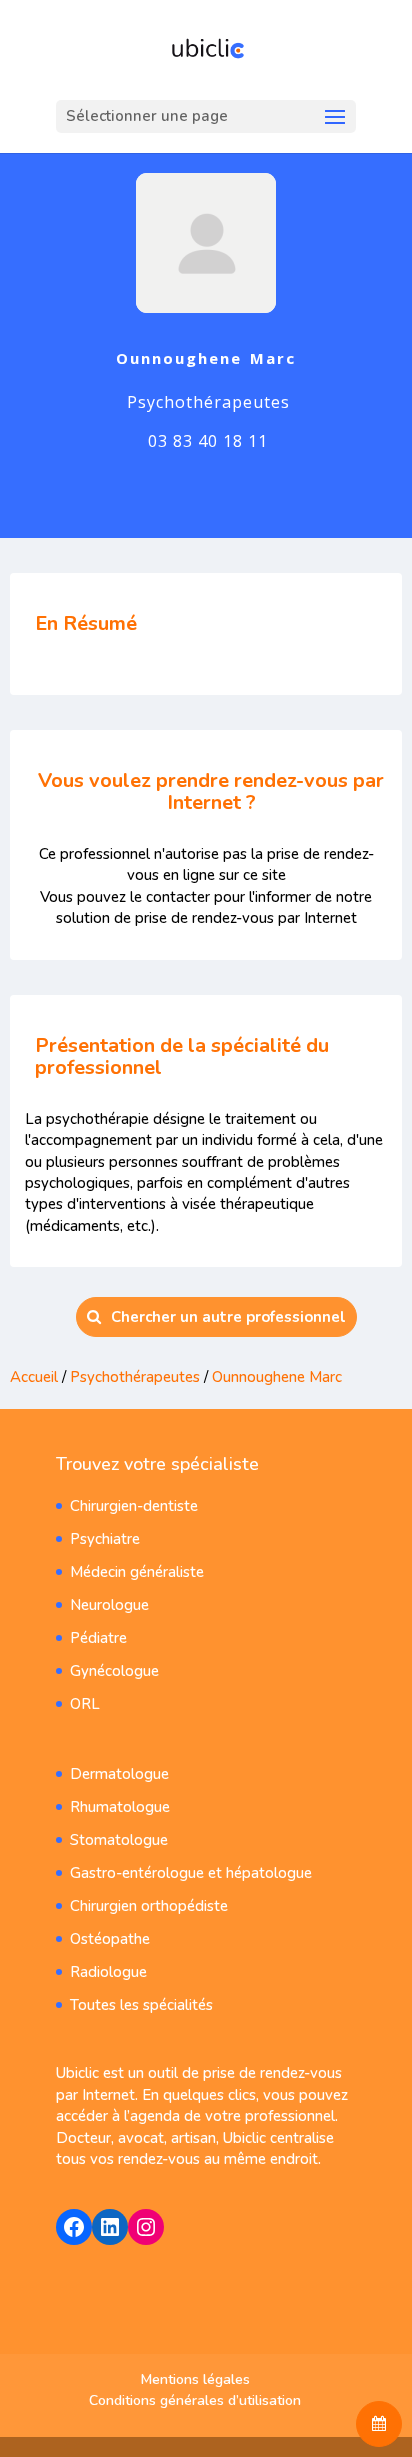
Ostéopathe (110, 1939)
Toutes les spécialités (141, 2005)
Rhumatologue (120, 1807)
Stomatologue (119, 1840)
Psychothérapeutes (135, 1377)
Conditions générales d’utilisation (195, 2400)
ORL (85, 1704)
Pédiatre (98, 1638)
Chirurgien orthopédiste (149, 1906)
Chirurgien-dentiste (134, 1506)
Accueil (34, 1377)
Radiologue (108, 1972)
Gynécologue (114, 1671)
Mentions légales (195, 2379)
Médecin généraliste (137, 1572)
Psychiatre (105, 1539)
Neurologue (109, 1605)
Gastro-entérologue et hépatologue (191, 1873)
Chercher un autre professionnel (228, 1317)
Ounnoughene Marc (277, 1377)
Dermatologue (119, 1774)
